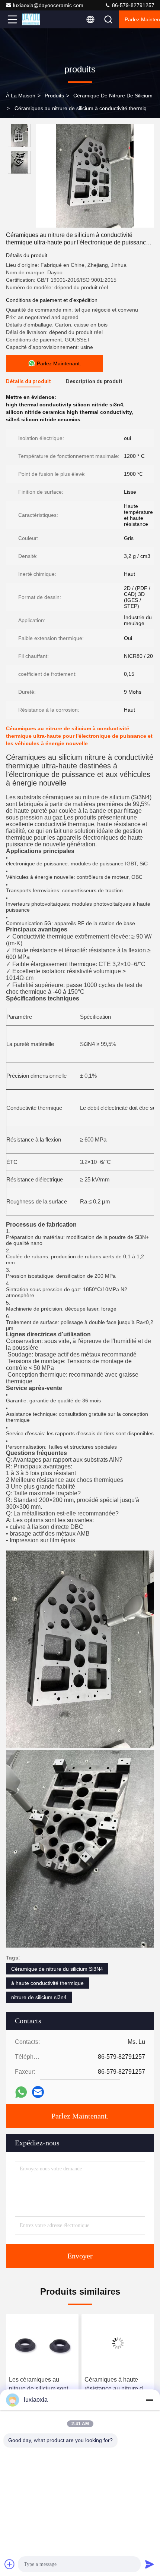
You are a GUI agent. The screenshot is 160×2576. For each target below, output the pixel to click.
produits (54, 96)
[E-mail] (38, 2092)
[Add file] (10, 2564)
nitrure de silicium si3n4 (39, 1997)
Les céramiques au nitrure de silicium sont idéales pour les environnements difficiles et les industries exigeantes (42, 2385)
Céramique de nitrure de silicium (113, 96)
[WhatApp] (21, 2092)
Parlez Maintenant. (80, 2116)
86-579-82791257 (132, 5)
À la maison (21, 96)
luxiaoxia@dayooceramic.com (48, 5)
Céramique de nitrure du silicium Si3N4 (57, 1969)
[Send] (150, 2564)
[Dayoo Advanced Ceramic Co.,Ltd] (37, 19)
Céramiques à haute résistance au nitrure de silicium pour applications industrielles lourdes (117, 2385)
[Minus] (150, 2400)
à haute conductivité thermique (47, 1983)
